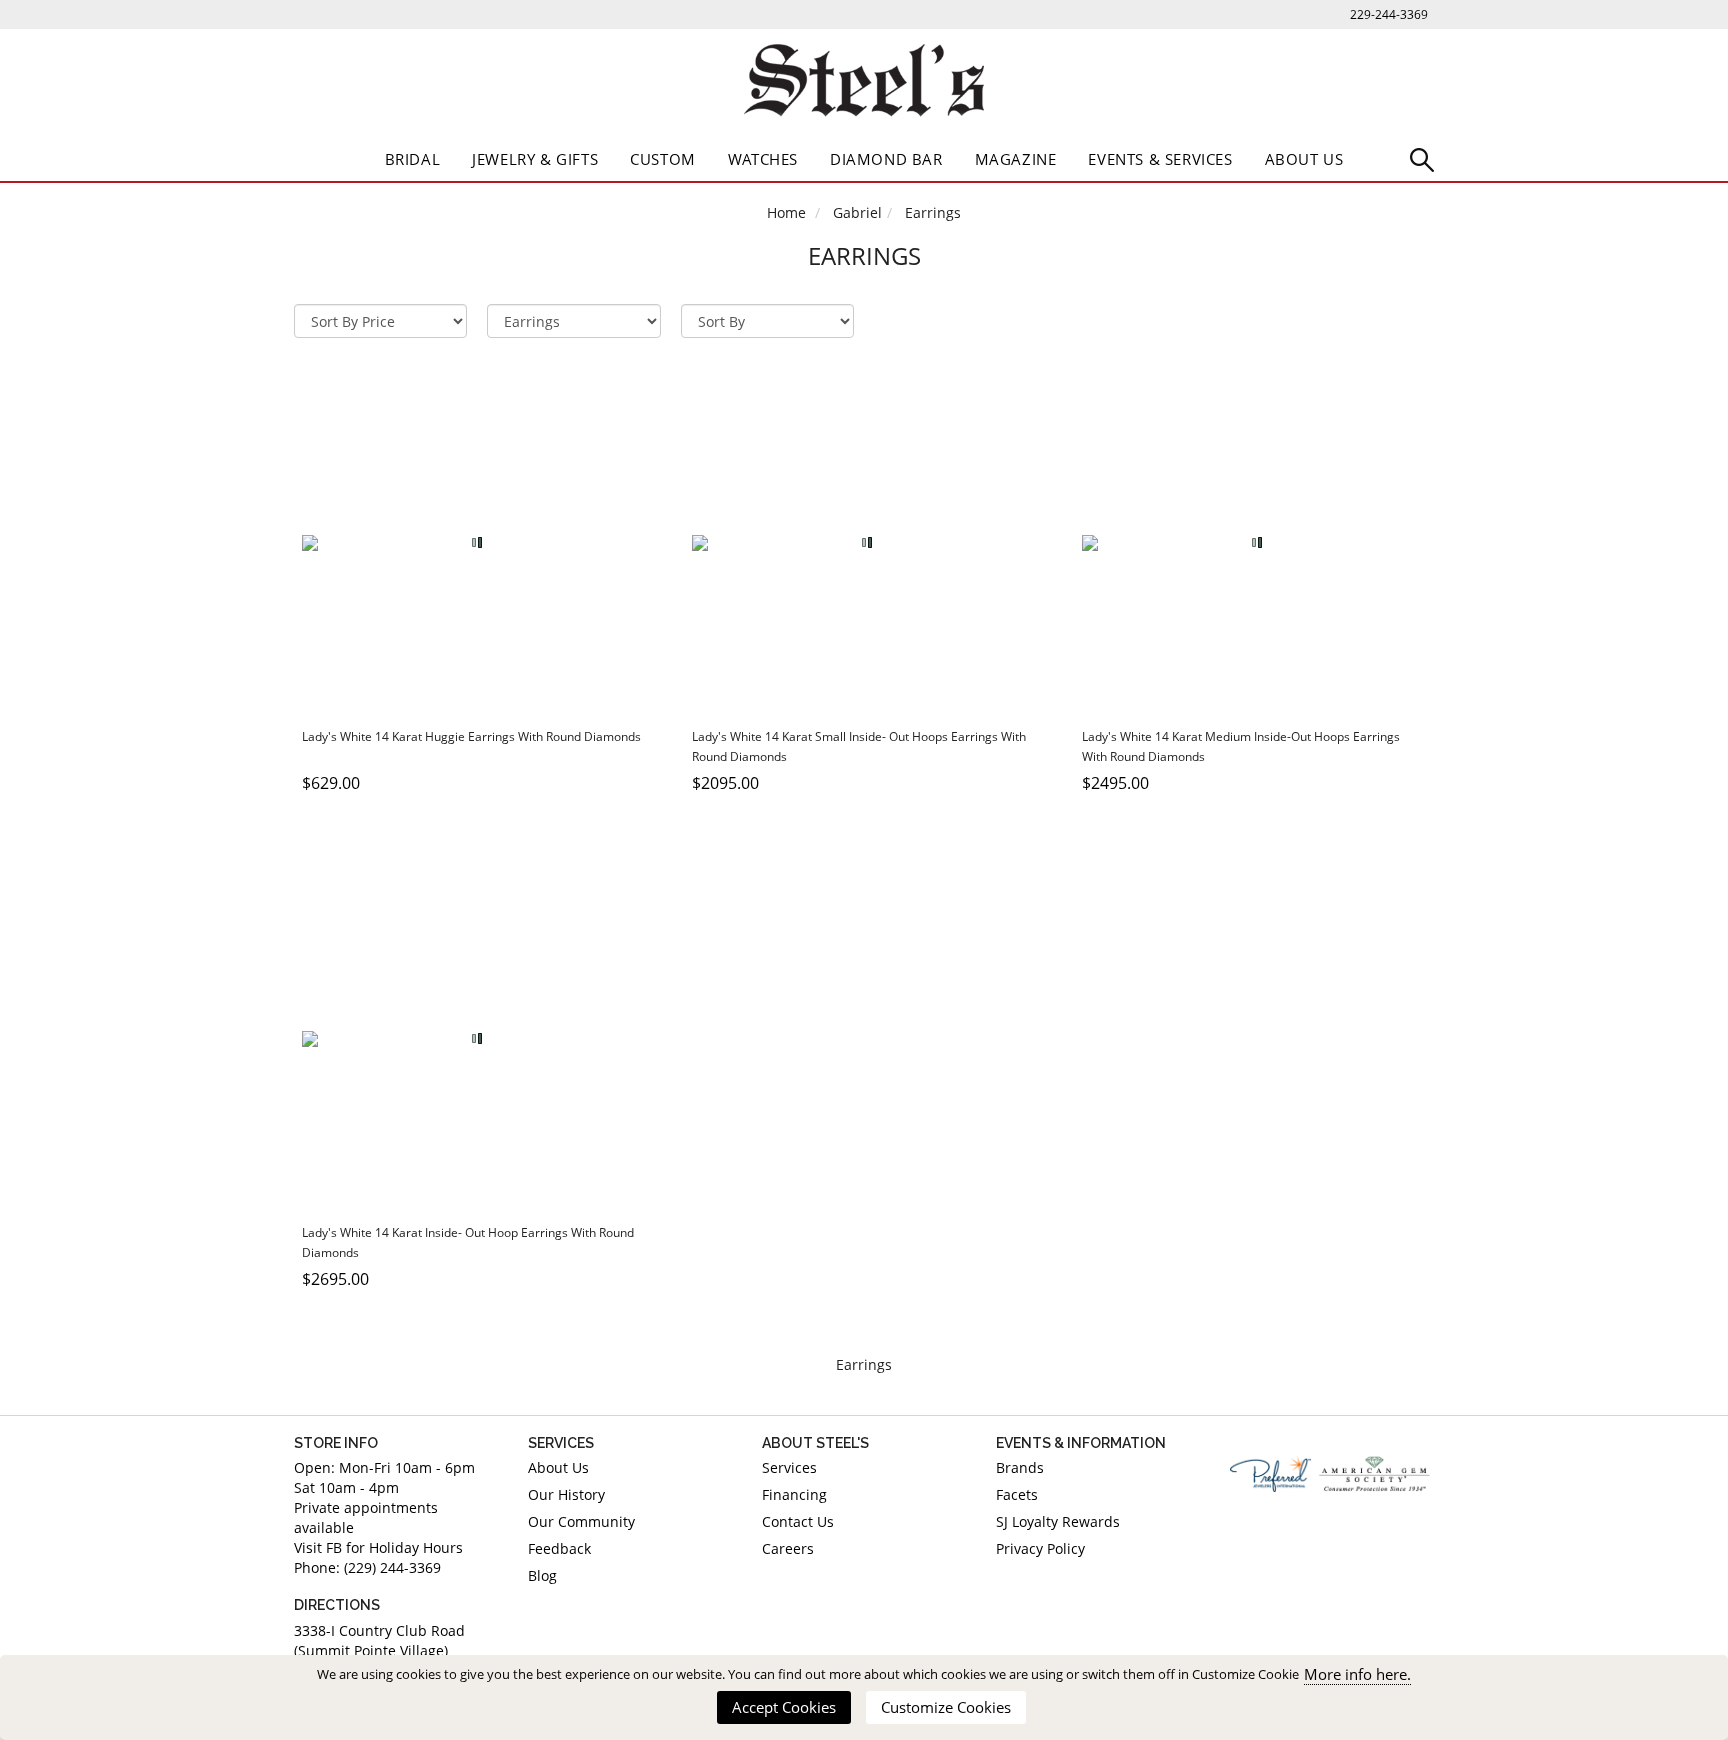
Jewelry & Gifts (535, 159)
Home (786, 212)
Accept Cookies (784, 1707)
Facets (1017, 1494)
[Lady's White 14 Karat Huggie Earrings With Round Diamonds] (474, 543)
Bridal (413, 159)
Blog (542, 1575)
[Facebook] (1246, 1538)
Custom (663, 159)
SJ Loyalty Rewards (1058, 1521)
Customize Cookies (946, 1707)
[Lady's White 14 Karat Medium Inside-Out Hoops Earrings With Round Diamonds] (1254, 543)
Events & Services (1160, 159)
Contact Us (798, 1521)
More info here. (1357, 1674)
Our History (566, 1494)
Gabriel (857, 212)
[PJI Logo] (1270, 1474)
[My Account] (1422, 158)
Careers (788, 1548)
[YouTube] (1418, 1538)
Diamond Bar (886, 159)
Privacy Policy (1040, 1548)
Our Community (581, 1521)
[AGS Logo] (1375, 1474)
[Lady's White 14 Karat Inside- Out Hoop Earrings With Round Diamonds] (474, 1039)
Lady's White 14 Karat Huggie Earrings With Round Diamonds (471, 736)
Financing (794, 1494)
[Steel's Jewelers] (864, 84)
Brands (1020, 1467)
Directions (337, 1605)
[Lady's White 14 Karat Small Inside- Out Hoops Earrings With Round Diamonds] (864, 543)
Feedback (559, 1548)
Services (789, 1467)
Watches (763, 159)
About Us (1304, 159)
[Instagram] (1361, 1538)
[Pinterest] (1303, 1538)
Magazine (1016, 159)
